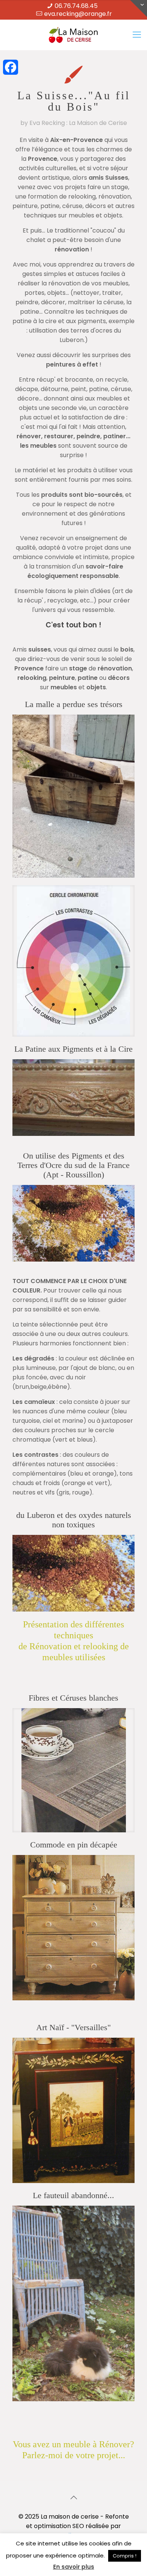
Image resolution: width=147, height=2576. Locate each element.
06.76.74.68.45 (76, 6)
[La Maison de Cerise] (73, 35)
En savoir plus (74, 2567)
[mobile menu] (137, 35)
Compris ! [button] (125, 2556)
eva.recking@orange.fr (78, 14)
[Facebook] (11, 67)
